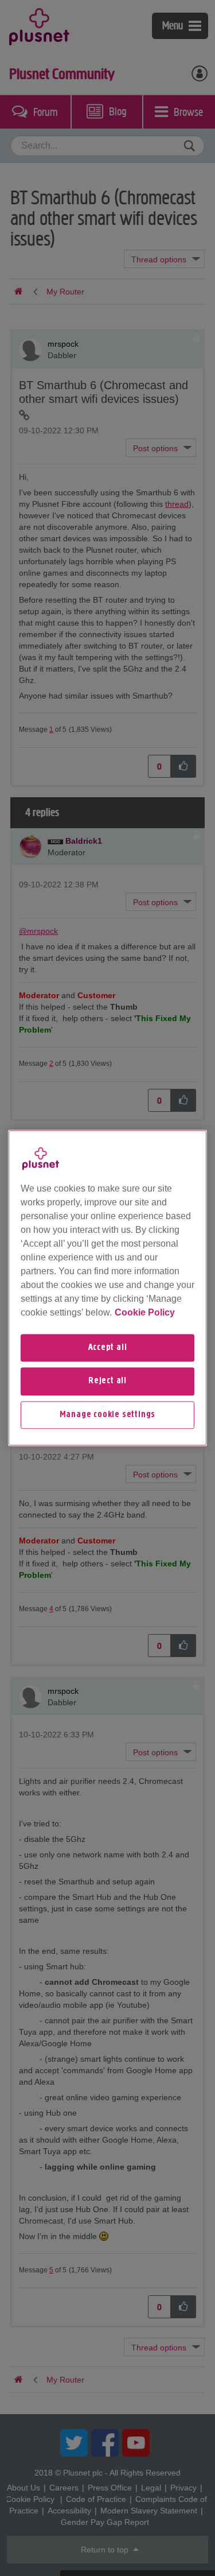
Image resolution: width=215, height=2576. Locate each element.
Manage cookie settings (108, 1415)
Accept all (108, 1348)
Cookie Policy (145, 1312)
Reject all (107, 1382)
